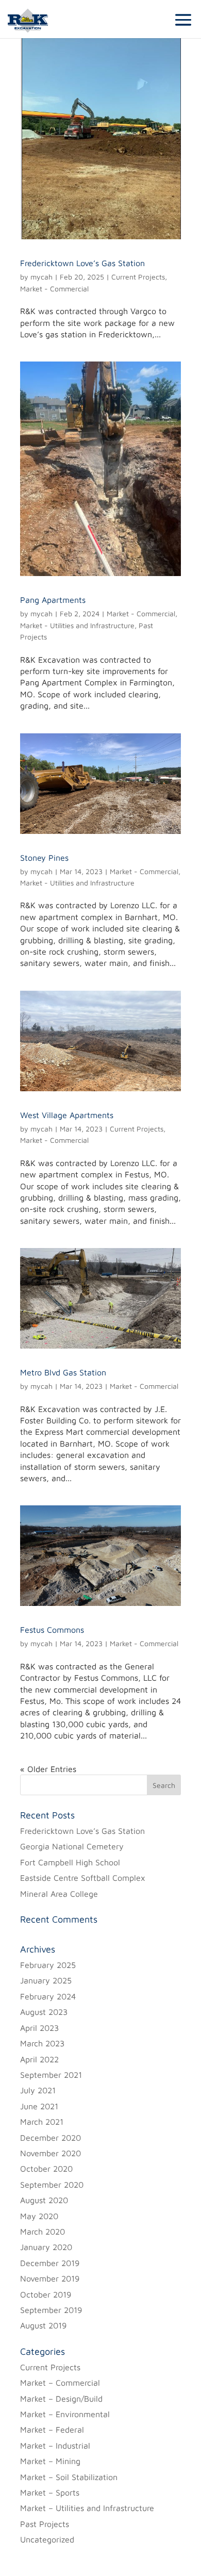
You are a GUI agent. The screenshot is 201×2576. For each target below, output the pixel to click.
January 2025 (46, 1980)
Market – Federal (52, 2430)
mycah (41, 277)
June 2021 (39, 2106)
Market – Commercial (60, 2383)
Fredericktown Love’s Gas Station (82, 263)
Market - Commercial (54, 289)
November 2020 (51, 2153)
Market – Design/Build (61, 2399)
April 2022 (39, 2059)
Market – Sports (50, 2492)
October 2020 (46, 2169)
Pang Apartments (53, 600)
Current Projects (138, 277)
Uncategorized (47, 2539)
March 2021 (42, 2122)
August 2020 (44, 2200)
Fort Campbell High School (70, 1862)
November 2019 (50, 2278)
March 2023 (42, 2043)
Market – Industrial (55, 2446)
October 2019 (46, 2294)
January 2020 (46, 2247)
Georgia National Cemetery (72, 1846)
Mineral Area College (59, 1894)
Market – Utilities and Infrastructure (87, 2508)
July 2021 (38, 2090)
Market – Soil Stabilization (69, 2477)
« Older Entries (48, 1769)
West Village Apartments (67, 1115)
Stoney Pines (44, 858)
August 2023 (44, 2012)
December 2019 (50, 2263)
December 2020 (51, 2138)
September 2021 (51, 2075)
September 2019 (51, 2310)
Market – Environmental (65, 2414)
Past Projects (45, 2524)
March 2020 (43, 2232)
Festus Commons (52, 1630)
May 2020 (39, 2216)
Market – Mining (50, 2461)
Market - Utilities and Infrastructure (77, 625)
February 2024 (48, 1996)
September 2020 (52, 2185)
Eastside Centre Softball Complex (83, 1878)
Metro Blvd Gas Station (63, 1372)
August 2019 (43, 2325)
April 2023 (39, 2028)
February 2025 (48, 1965)
